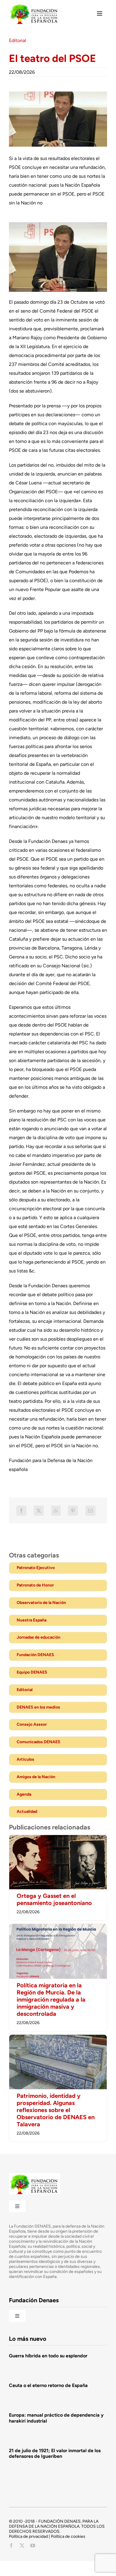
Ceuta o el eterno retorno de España (48, 2385)
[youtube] (33, 2545)
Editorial (18, 40)
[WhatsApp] (56, 1511)
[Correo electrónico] (90, 1511)
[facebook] (11, 2545)
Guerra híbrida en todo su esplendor (48, 2356)
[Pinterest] (73, 1511)
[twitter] (22, 2545)
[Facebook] (21, 1511)
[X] (39, 1511)
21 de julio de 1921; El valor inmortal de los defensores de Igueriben (55, 2453)
